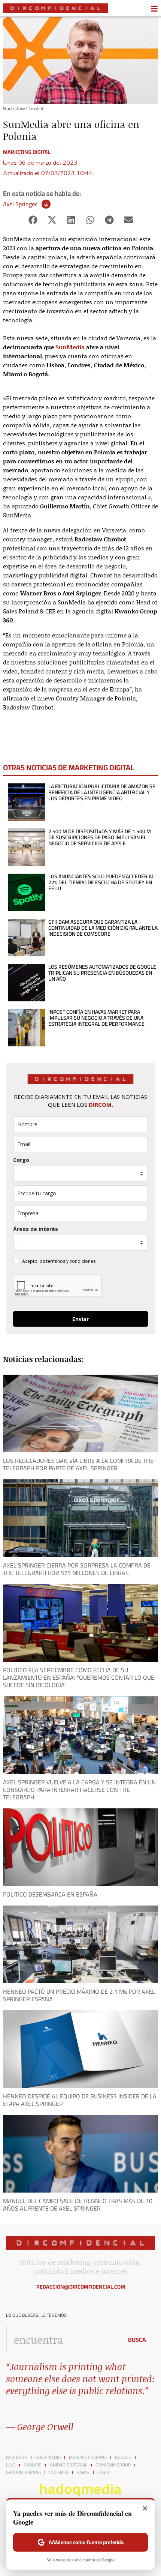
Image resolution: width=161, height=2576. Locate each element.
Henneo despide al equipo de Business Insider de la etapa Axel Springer (80, 2100)
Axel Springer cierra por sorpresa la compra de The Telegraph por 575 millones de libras (77, 1569)
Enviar (80, 1319)
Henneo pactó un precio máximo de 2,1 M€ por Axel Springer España (79, 1995)
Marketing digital (27, 152)
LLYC (11, 2465)
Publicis (33, 2465)
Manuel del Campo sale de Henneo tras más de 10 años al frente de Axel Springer (78, 2205)
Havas (83, 2472)
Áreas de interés (36, 1229)
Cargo (21, 1160)
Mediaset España (88, 2457)
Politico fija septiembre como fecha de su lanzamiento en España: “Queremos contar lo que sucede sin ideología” (79, 1677)
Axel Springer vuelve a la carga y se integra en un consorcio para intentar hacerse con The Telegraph (79, 1790)
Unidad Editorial (69, 2465)
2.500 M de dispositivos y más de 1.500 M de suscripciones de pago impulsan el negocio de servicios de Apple (100, 837)
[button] (33, 220)
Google (123, 2457)
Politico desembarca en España (50, 1894)
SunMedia (70, 347)
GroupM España (23, 2472)
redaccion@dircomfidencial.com (81, 2287)
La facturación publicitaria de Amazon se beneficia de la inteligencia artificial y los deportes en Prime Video (102, 792)
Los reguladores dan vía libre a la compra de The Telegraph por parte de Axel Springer (78, 1464)
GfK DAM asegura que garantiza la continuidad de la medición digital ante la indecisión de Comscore (103, 928)
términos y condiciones (71, 1261)
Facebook (16, 2457)
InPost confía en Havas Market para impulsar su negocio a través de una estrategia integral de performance (96, 1018)
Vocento (59, 2472)
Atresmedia (48, 2457)
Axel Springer (20, 204)
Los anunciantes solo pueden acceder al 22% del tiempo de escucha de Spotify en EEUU (101, 882)
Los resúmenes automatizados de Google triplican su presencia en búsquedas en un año (102, 973)
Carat (104, 2472)
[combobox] (63, 2340)
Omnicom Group (113, 2465)
